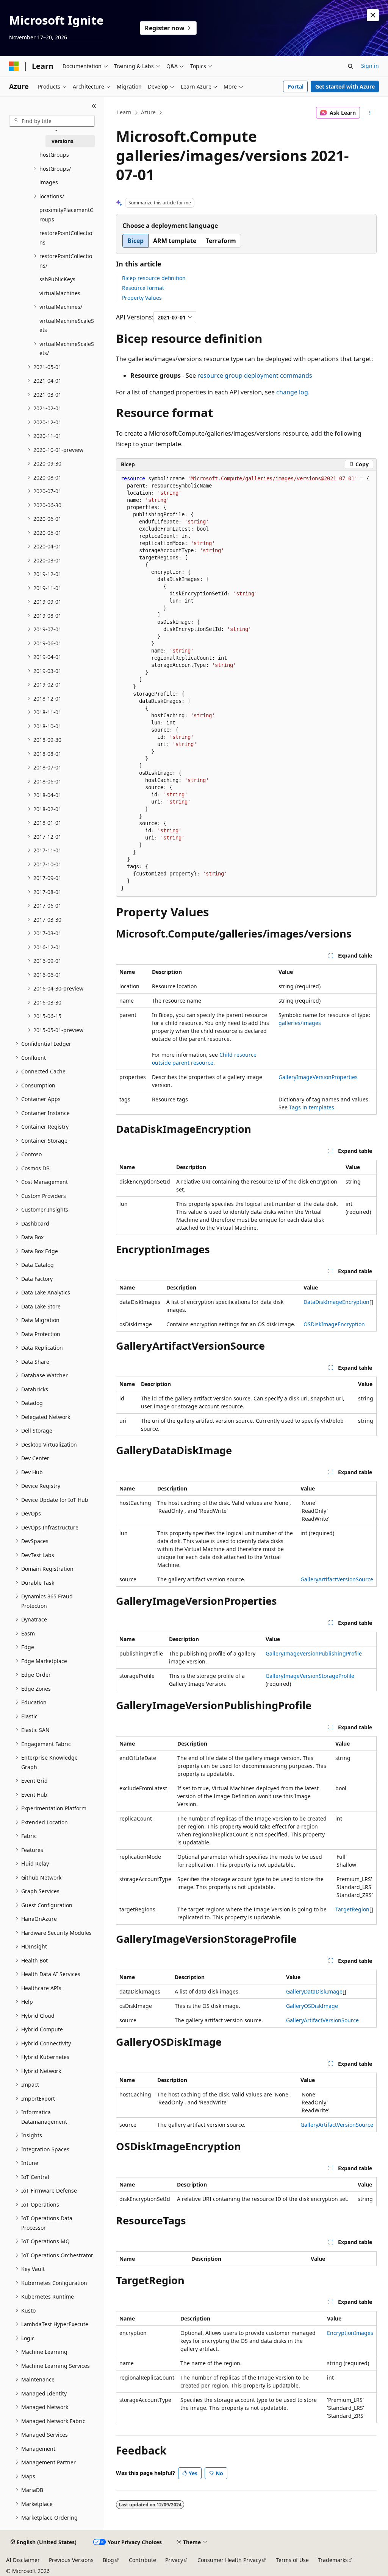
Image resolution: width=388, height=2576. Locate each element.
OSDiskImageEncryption (334, 1324)
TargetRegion (352, 1909)
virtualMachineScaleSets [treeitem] (67, 326)
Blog (108, 2560)
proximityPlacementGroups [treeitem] (66, 215)
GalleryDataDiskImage (314, 1991)
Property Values (142, 298)
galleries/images (300, 1023)
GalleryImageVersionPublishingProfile (314, 1653)
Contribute (142, 2560)
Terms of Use (292, 2560)
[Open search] (350, 66)
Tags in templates (312, 1107)
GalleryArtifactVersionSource (337, 1579)
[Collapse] (94, 106)
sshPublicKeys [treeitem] (57, 279)
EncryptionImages (350, 2333)
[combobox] (52, 121)
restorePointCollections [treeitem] (66, 238)
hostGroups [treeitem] (54, 155)
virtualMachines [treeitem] (60, 293)
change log (292, 392)
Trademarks (333, 2560)
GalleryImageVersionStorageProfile (310, 1676)
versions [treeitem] (63, 141)
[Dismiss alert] (373, 15)
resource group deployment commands (255, 375)
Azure (148, 112)
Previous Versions (71, 2560)
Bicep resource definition (154, 278)
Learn (124, 112)
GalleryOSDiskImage (312, 2006)
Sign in (370, 66)
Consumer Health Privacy (229, 2560)
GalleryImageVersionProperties (318, 1077)
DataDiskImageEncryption (336, 1302)
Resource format (143, 288)
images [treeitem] (49, 182)
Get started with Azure (345, 86)
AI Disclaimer (23, 2560)
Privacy (174, 2560)
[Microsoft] (14, 66)
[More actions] (370, 113)
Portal (296, 86)
